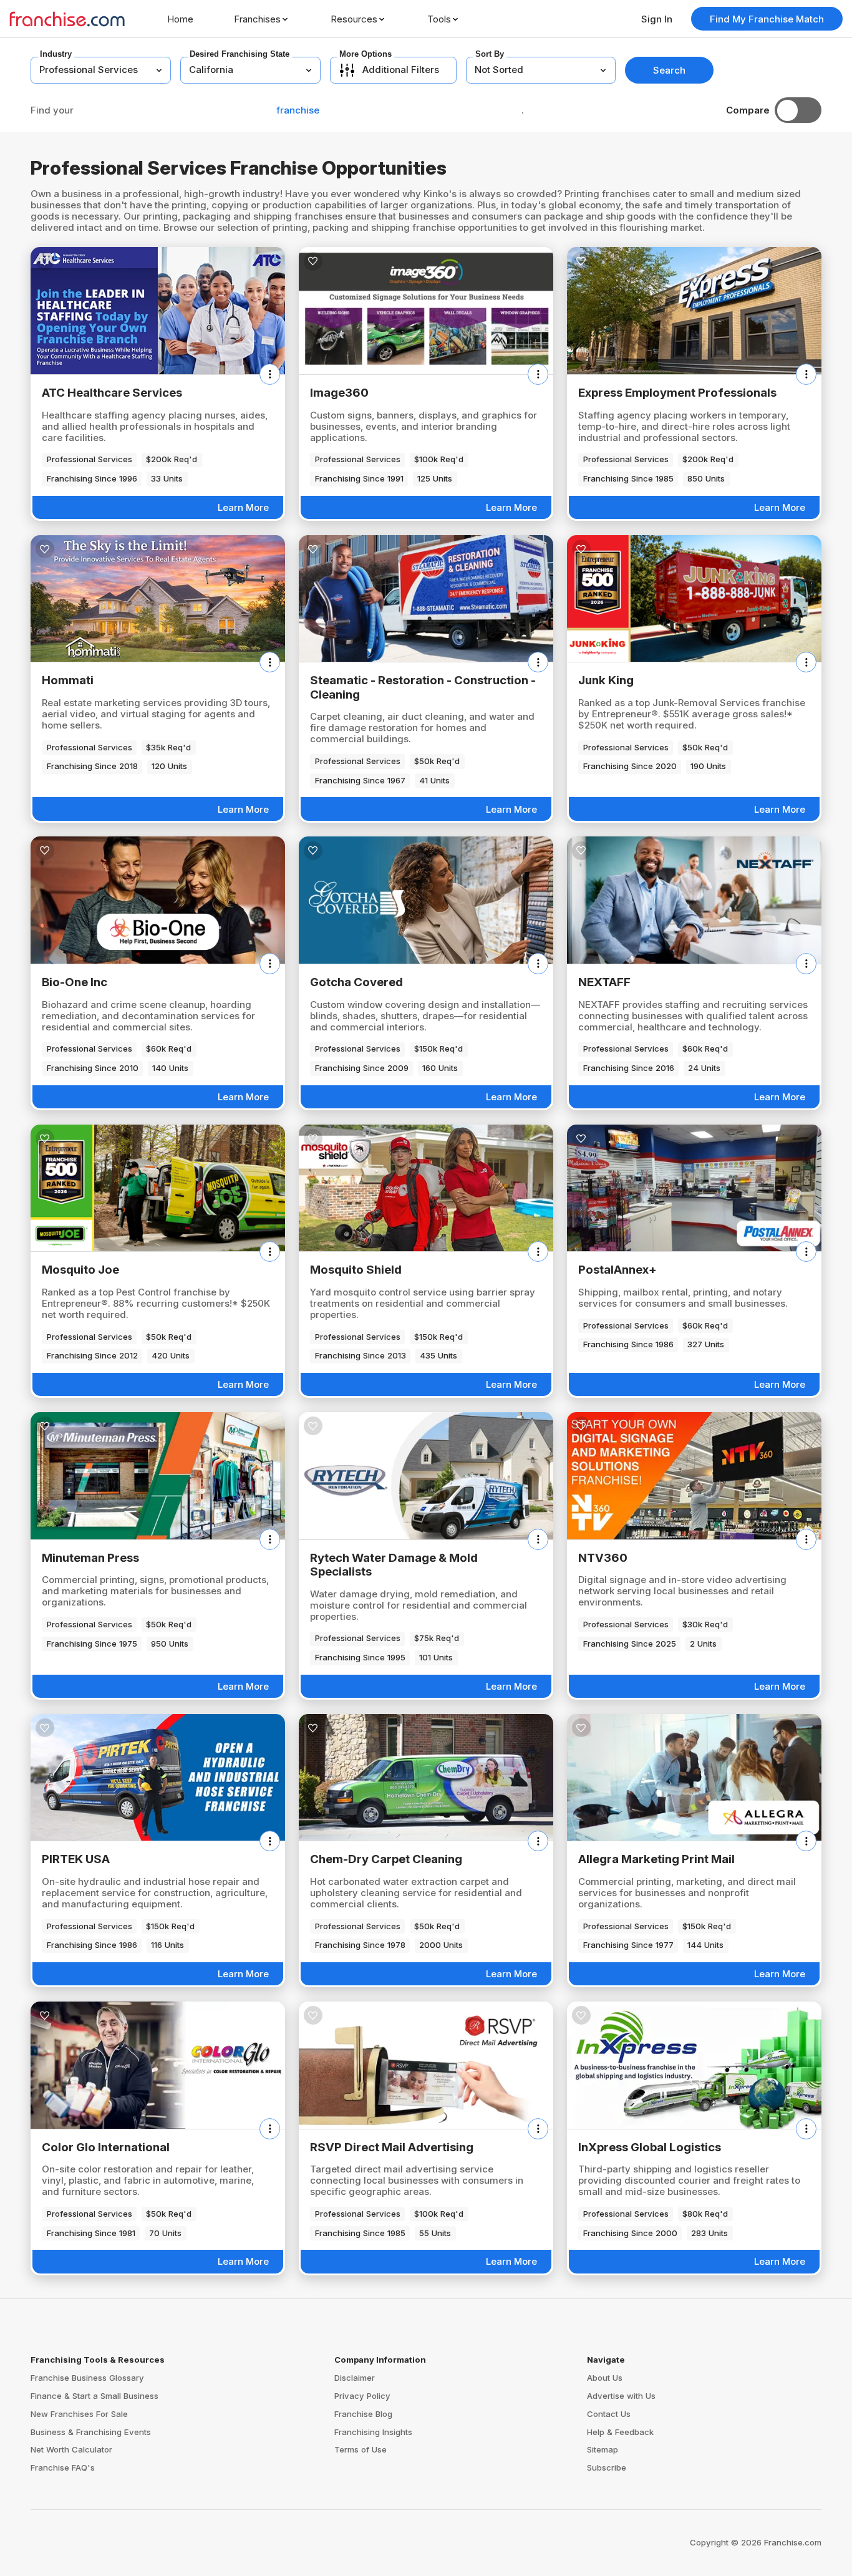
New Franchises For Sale (79, 2414)
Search (669, 70)
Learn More (243, 507)
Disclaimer (355, 2378)
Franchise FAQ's (63, 2467)
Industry (56, 54)
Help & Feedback (620, 2432)
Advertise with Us (621, 2396)
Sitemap (603, 2449)
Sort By (490, 54)
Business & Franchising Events (91, 2432)
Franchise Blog (363, 2414)
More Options (365, 54)
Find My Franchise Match (767, 19)
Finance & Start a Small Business (94, 2396)
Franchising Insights (373, 2432)
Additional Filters (401, 70)
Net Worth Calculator (71, 2449)
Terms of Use (361, 2449)
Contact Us (609, 2414)
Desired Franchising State (240, 54)
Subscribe (607, 2467)
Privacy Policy (362, 2396)
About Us (605, 2378)
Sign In (657, 19)
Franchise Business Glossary (87, 2378)
